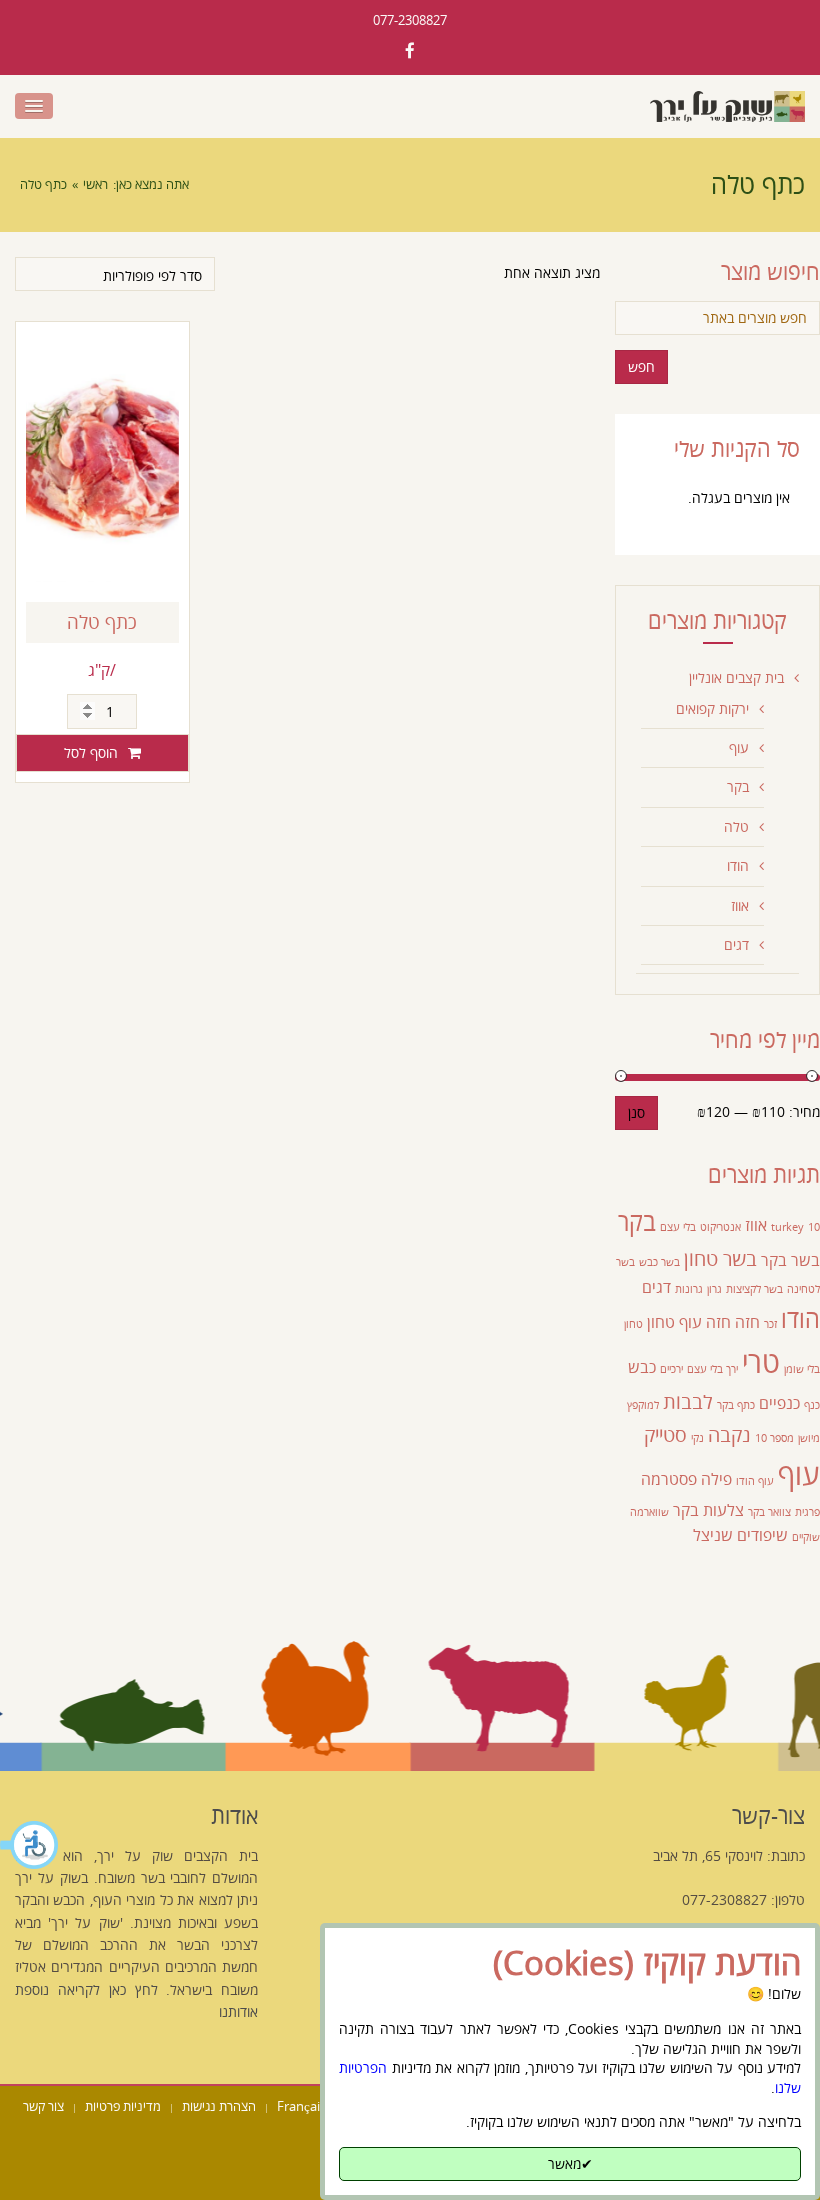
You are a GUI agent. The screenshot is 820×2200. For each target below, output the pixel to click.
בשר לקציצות (754, 1289)
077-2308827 (410, 20)
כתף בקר (736, 1405)
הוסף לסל (91, 752)
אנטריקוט (720, 1227)
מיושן (809, 1438)
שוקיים (806, 1537)
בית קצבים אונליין (736, 677)
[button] (30, 1845)
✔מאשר (570, 2163)
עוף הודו (755, 1481)
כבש (642, 1367)
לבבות (688, 1401)
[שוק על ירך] (727, 106)
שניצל (713, 1535)
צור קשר (43, 2106)
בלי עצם (678, 1227)
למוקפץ (643, 1405)
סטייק (665, 1434)
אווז (740, 905)
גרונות (689, 1289)
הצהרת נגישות (219, 2106)
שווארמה (649, 1512)
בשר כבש (659, 1262)
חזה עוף (705, 1322)
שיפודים (762, 1535)
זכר (770, 1324)
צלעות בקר (708, 1510)
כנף (812, 1405)
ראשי (95, 184)
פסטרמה (669, 1479)
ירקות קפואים (712, 708)
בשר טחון (720, 1258)
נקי (697, 1438)
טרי (761, 1362)
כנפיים (779, 1403)
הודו (738, 865)
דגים (736, 944)
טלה (736, 826)
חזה (747, 1322)
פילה (716, 1479)
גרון (714, 1289)
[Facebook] (410, 50)
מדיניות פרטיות (123, 2106)
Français (301, 2106)
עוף (739, 747)
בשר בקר (790, 1260)
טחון (661, 1322)
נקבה (729, 1434)
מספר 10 (774, 1438)
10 (814, 1227)
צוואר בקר (769, 1512)
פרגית (807, 1512)
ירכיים (671, 1369)
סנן (636, 1112)
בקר (738, 786)
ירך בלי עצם (712, 1369)
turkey (787, 1227)
